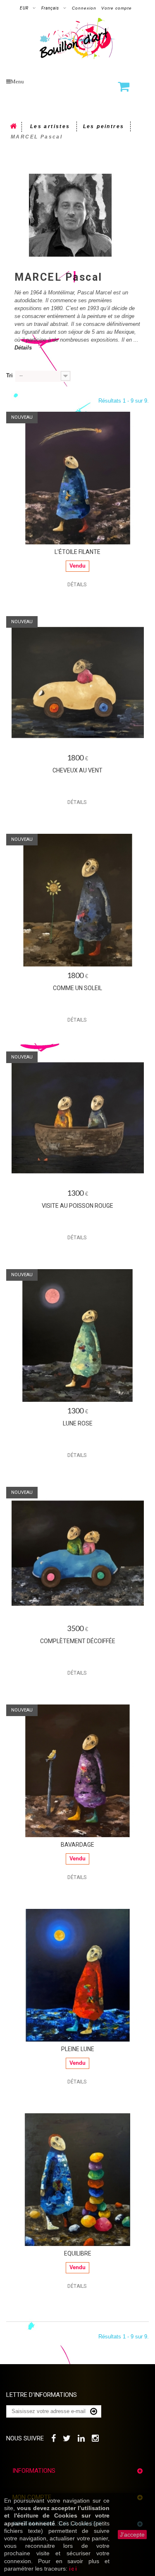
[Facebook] (54, 2437)
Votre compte (117, 8)
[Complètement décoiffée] (77, 1553)
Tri (10, 375)
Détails (23, 348)
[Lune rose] (77, 1335)
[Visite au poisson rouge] (77, 1118)
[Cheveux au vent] (77, 682)
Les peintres (104, 126)
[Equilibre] (77, 2180)
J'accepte (132, 2535)
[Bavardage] (77, 1771)
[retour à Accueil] (14, 127)
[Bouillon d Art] (77, 39)
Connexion (84, 8)
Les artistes (50, 126)
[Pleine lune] (77, 1975)
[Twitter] (67, 2437)
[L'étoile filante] (77, 478)
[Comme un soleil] (77, 900)
